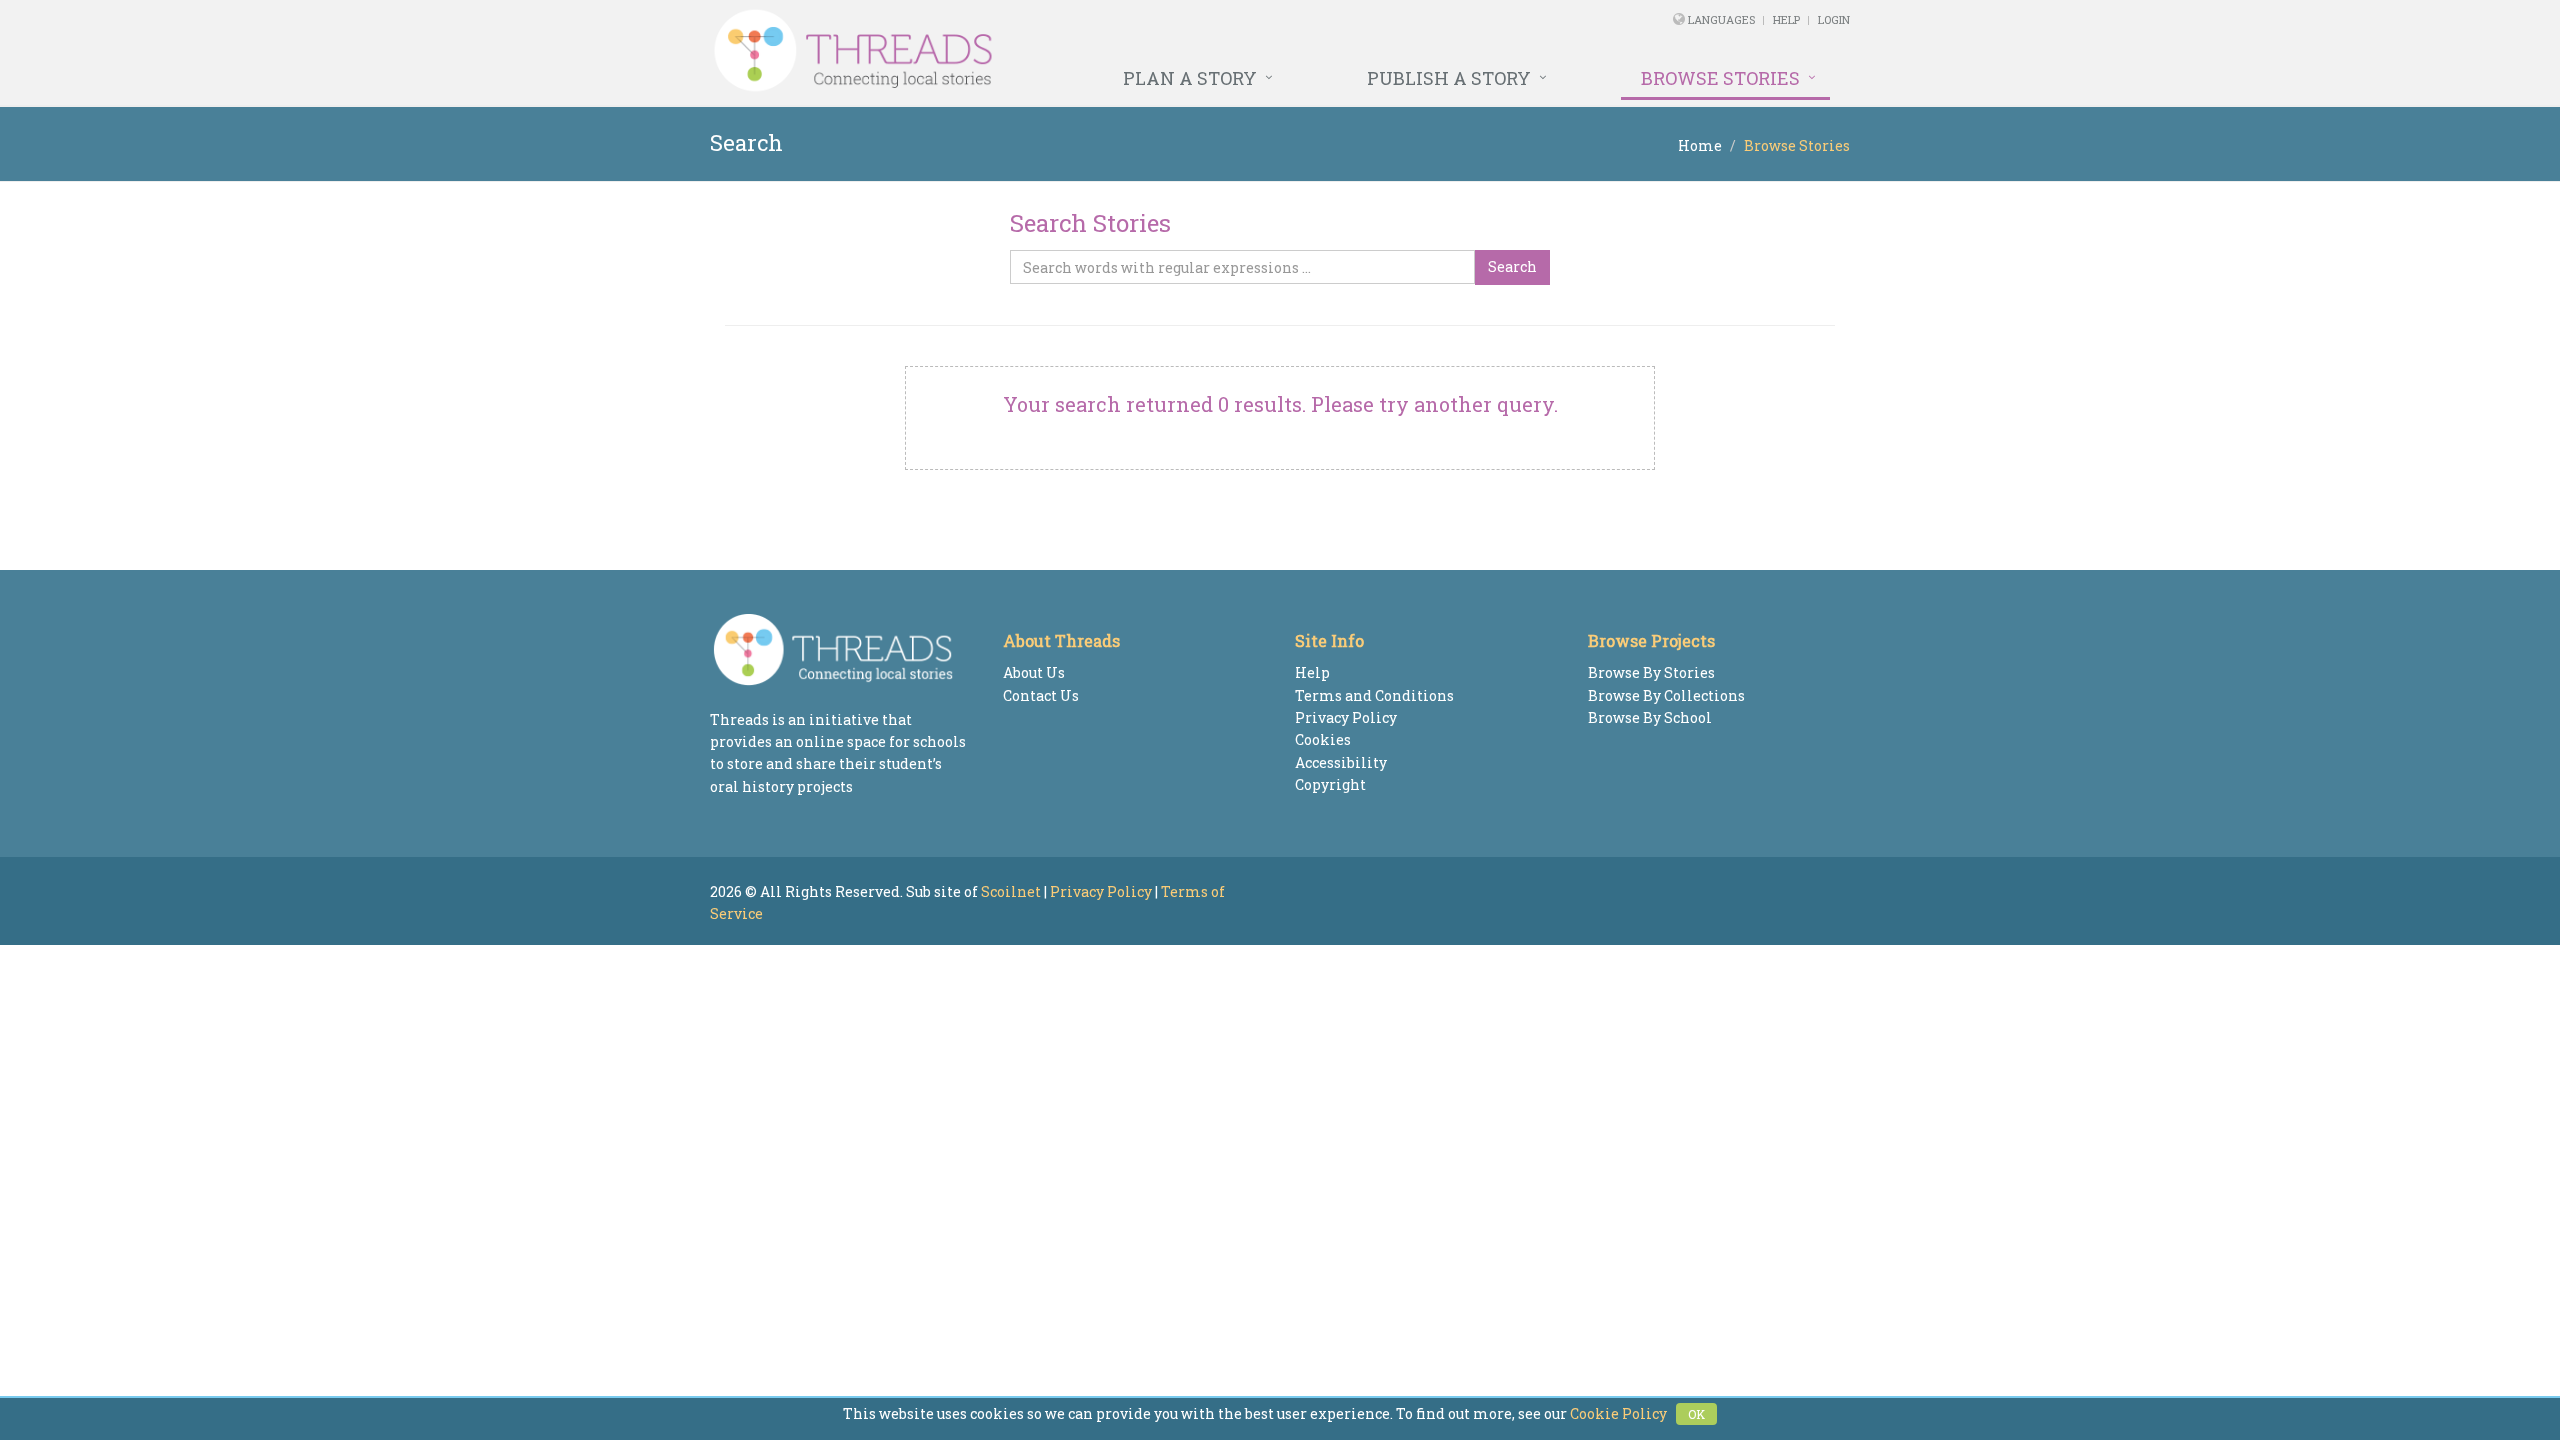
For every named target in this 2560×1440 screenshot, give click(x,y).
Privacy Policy (1346, 717)
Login (1834, 19)
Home (1700, 145)
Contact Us (1041, 695)
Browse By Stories (1651, 672)
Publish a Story (1449, 78)
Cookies (1323, 739)
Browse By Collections (1666, 695)
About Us (1034, 672)
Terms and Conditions (1374, 695)
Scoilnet (1011, 891)
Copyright (1330, 784)
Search (1512, 266)
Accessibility (1341, 762)
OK (1696, 1414)
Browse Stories (1720, 78)
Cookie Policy (1618, 1413)
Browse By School (1650, 717)
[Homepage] (1062, 51)
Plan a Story (1190, 78)
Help (1786, 19)
